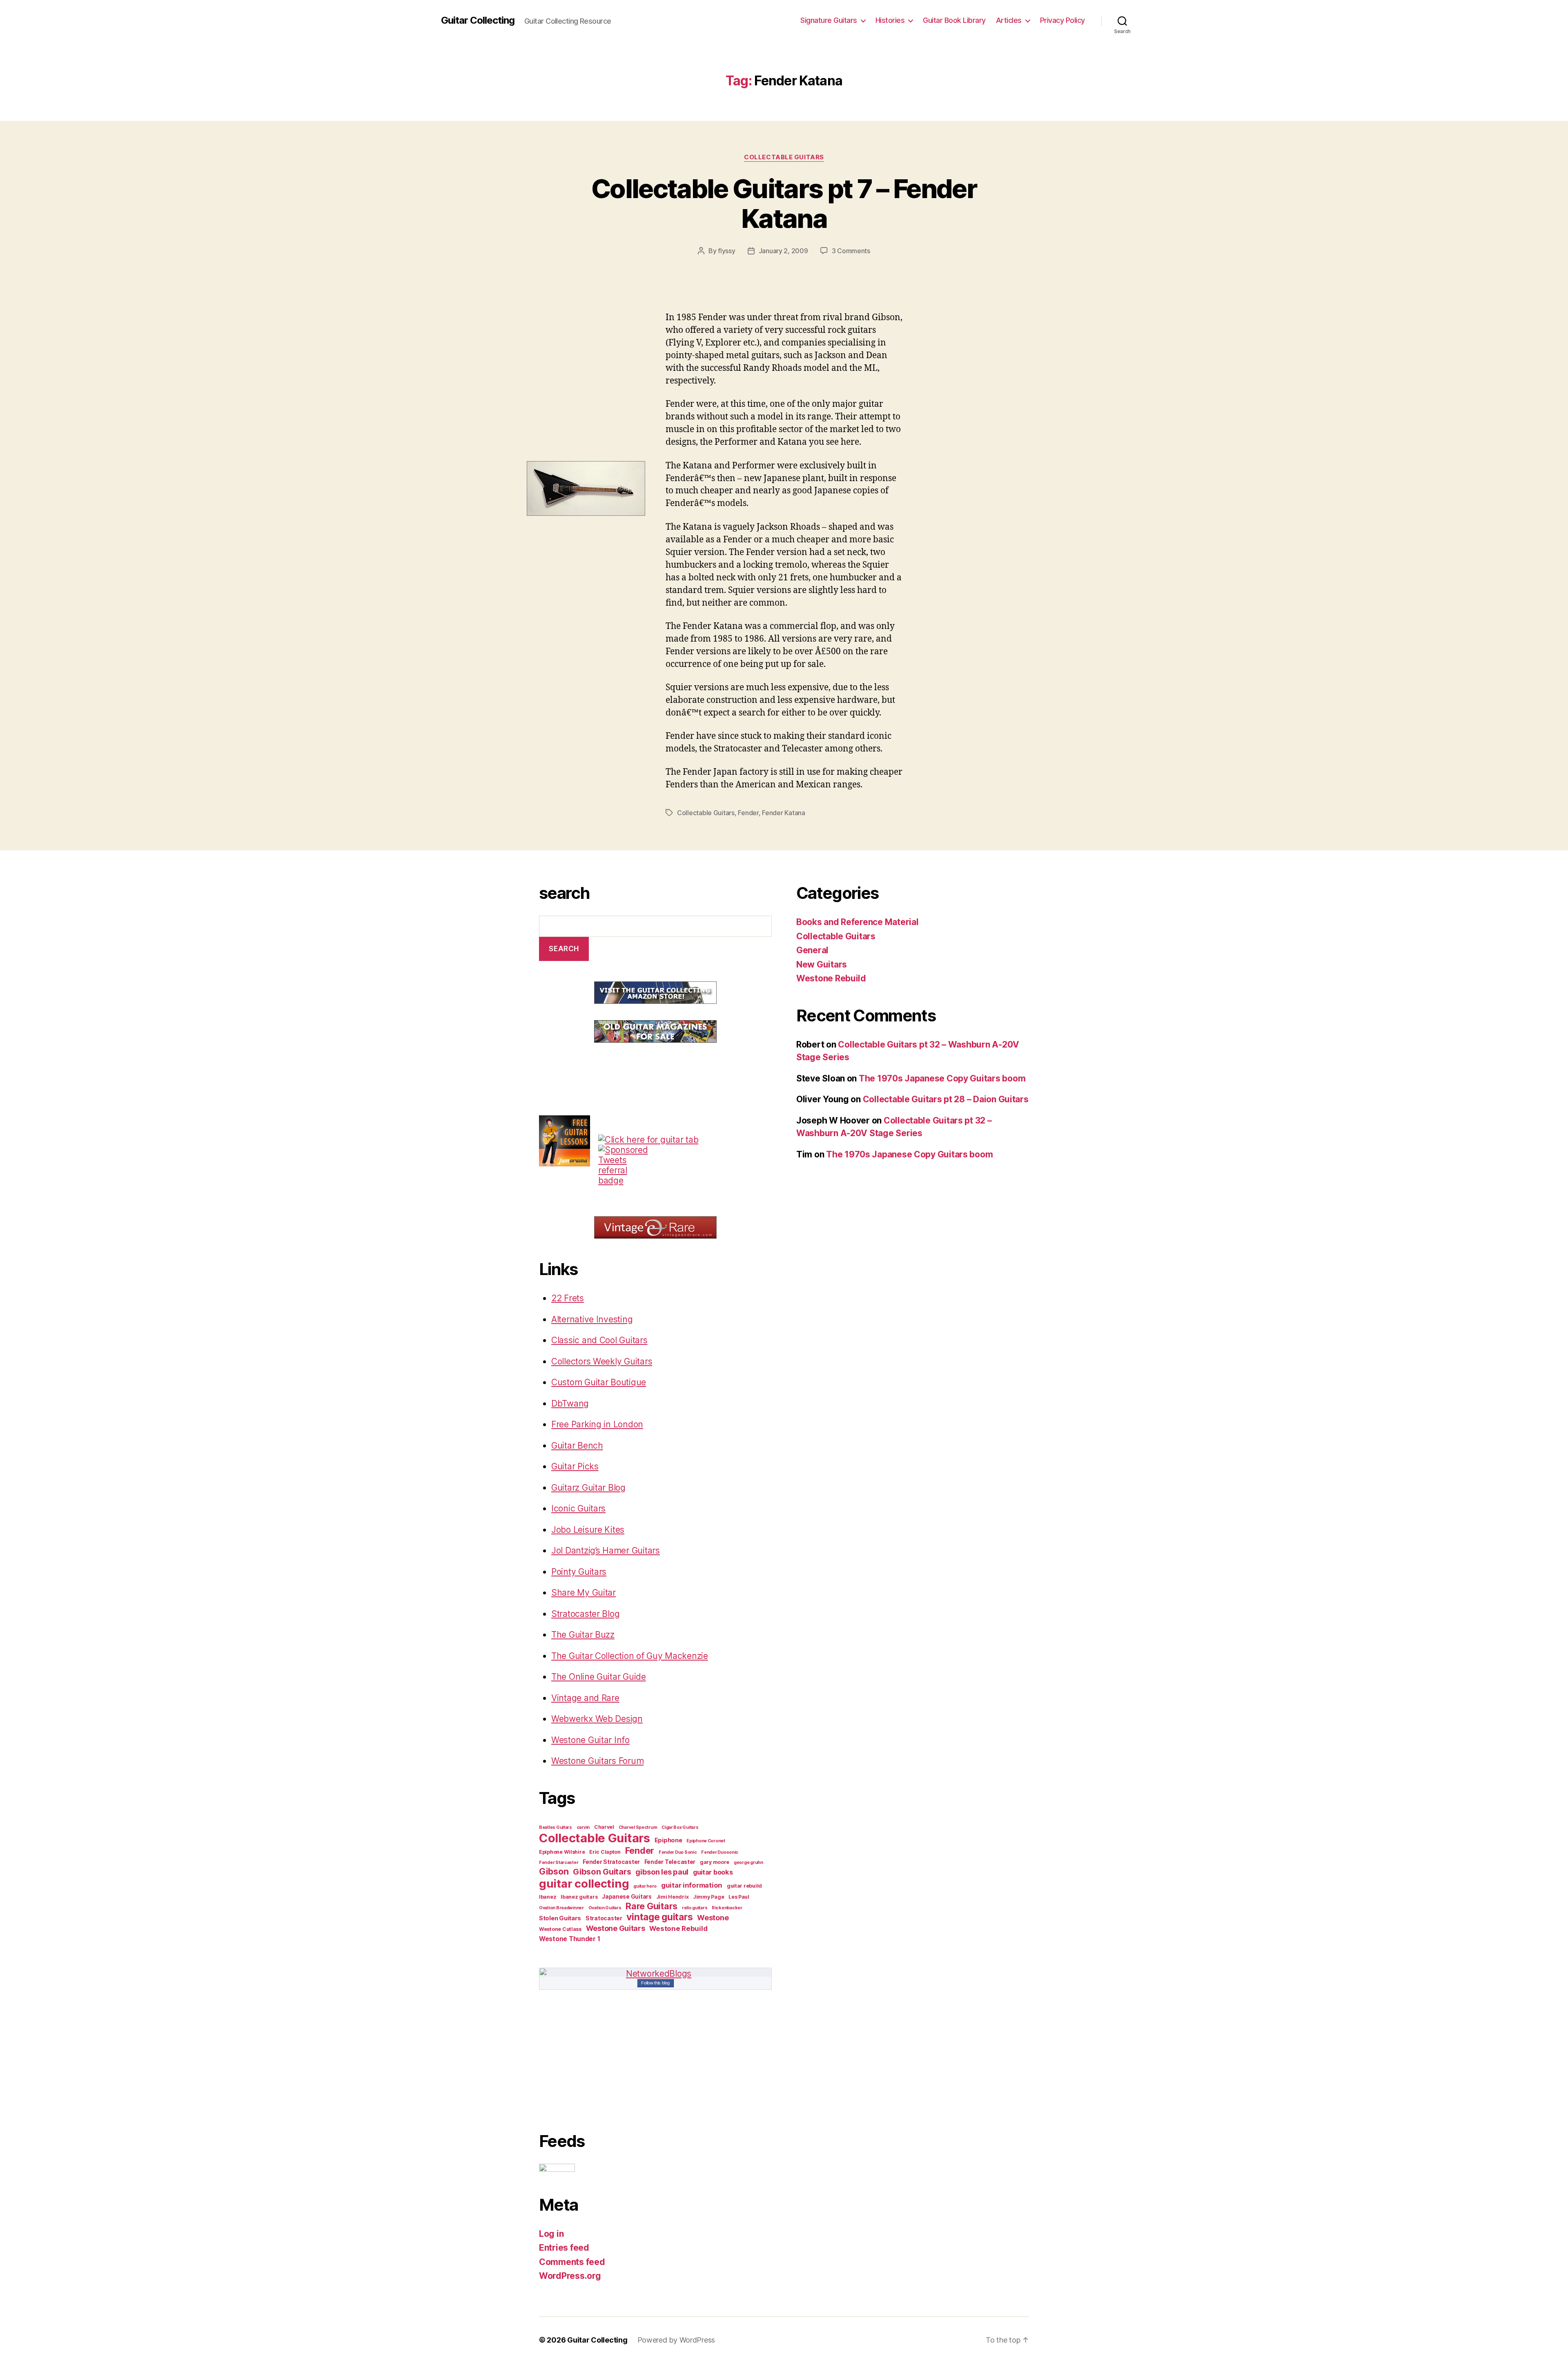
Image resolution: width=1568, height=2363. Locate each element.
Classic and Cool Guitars (599, 1340)
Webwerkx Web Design (597, 1719)
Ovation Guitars (605, 1908)
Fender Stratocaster (611, 1862)
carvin (583, 1827)
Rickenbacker (727, 1908)
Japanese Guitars (627, 1897)
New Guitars (822, 964)
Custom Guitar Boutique (599, 1382)
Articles (1009, 20)
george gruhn (748, 1863)
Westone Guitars (616, 1928)
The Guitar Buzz (583, 1635)
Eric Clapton (605, 1852)
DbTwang (570, 1403)
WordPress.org (570, 2276)
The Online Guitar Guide (599, 1677)
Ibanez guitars (579, 1897)
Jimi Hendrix (673, 1897)
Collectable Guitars (784, 157)
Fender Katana (784, 813)
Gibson (554, 1871)
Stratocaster (604, 1918)
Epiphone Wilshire (562, 1852)
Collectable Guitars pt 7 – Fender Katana (784, 203)
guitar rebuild (744, 1886)
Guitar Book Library (954, 20)
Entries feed (564, 2248)
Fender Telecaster (670, 1862)
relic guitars (695, 1908)
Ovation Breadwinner (561, 1908)
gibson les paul (662, 1872)
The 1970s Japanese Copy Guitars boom (942, 1078)
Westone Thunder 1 (569, 1939)
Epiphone (668, 1840)
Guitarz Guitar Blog (588, 1488)
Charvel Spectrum (638, 1827)
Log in (551, 2234)
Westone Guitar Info (590, 1740)
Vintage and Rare (585, 1698)
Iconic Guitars (578, 1508)
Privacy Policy (1062, 20)
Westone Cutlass (560, 1929)
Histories (890, 20)
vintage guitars (659, 1917)
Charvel (604, 1827)
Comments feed (572, 2262)
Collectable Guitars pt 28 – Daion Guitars (946, 1099)
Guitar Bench (577, 1446)
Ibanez (548, 1897)
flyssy (726, 251)
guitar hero (645, 1886)
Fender (748, 813)
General (812, 950)
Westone (713, 1917)
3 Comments (851, 251)
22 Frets (568, 1298)
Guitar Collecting (478, 20)
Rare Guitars (651, 1906)
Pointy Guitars (579, 1572)
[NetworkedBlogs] (655, 1974)
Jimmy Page (708, 1897)
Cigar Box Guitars (680, 1827)
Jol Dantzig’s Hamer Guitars (606, 1550)
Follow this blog (655, 1983)
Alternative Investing (592, 1319)
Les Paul (739, 1897)
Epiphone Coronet (706, 1841)
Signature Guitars (829, 20)
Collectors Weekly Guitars (602, 1361)
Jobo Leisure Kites (588, 1530)
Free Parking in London (597, 1424)
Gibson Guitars (602, 1872)
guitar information (692, 1885)
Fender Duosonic (720, 1852)
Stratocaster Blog (585, 1614)
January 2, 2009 (783, 251)
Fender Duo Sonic (678, 1852)
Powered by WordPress (676, 2340)
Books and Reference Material (857, 922)
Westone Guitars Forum (597, 1761)
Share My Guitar (584, 1593)
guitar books (713, 1872)
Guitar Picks (575, 1466)
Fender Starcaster (559, 1863)
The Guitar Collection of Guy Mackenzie (630, 1656)
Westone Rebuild (678, 1928)
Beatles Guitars (556, 1827)
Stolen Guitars (560, 1918)
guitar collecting (584, 1884)
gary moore (715, 1862)
